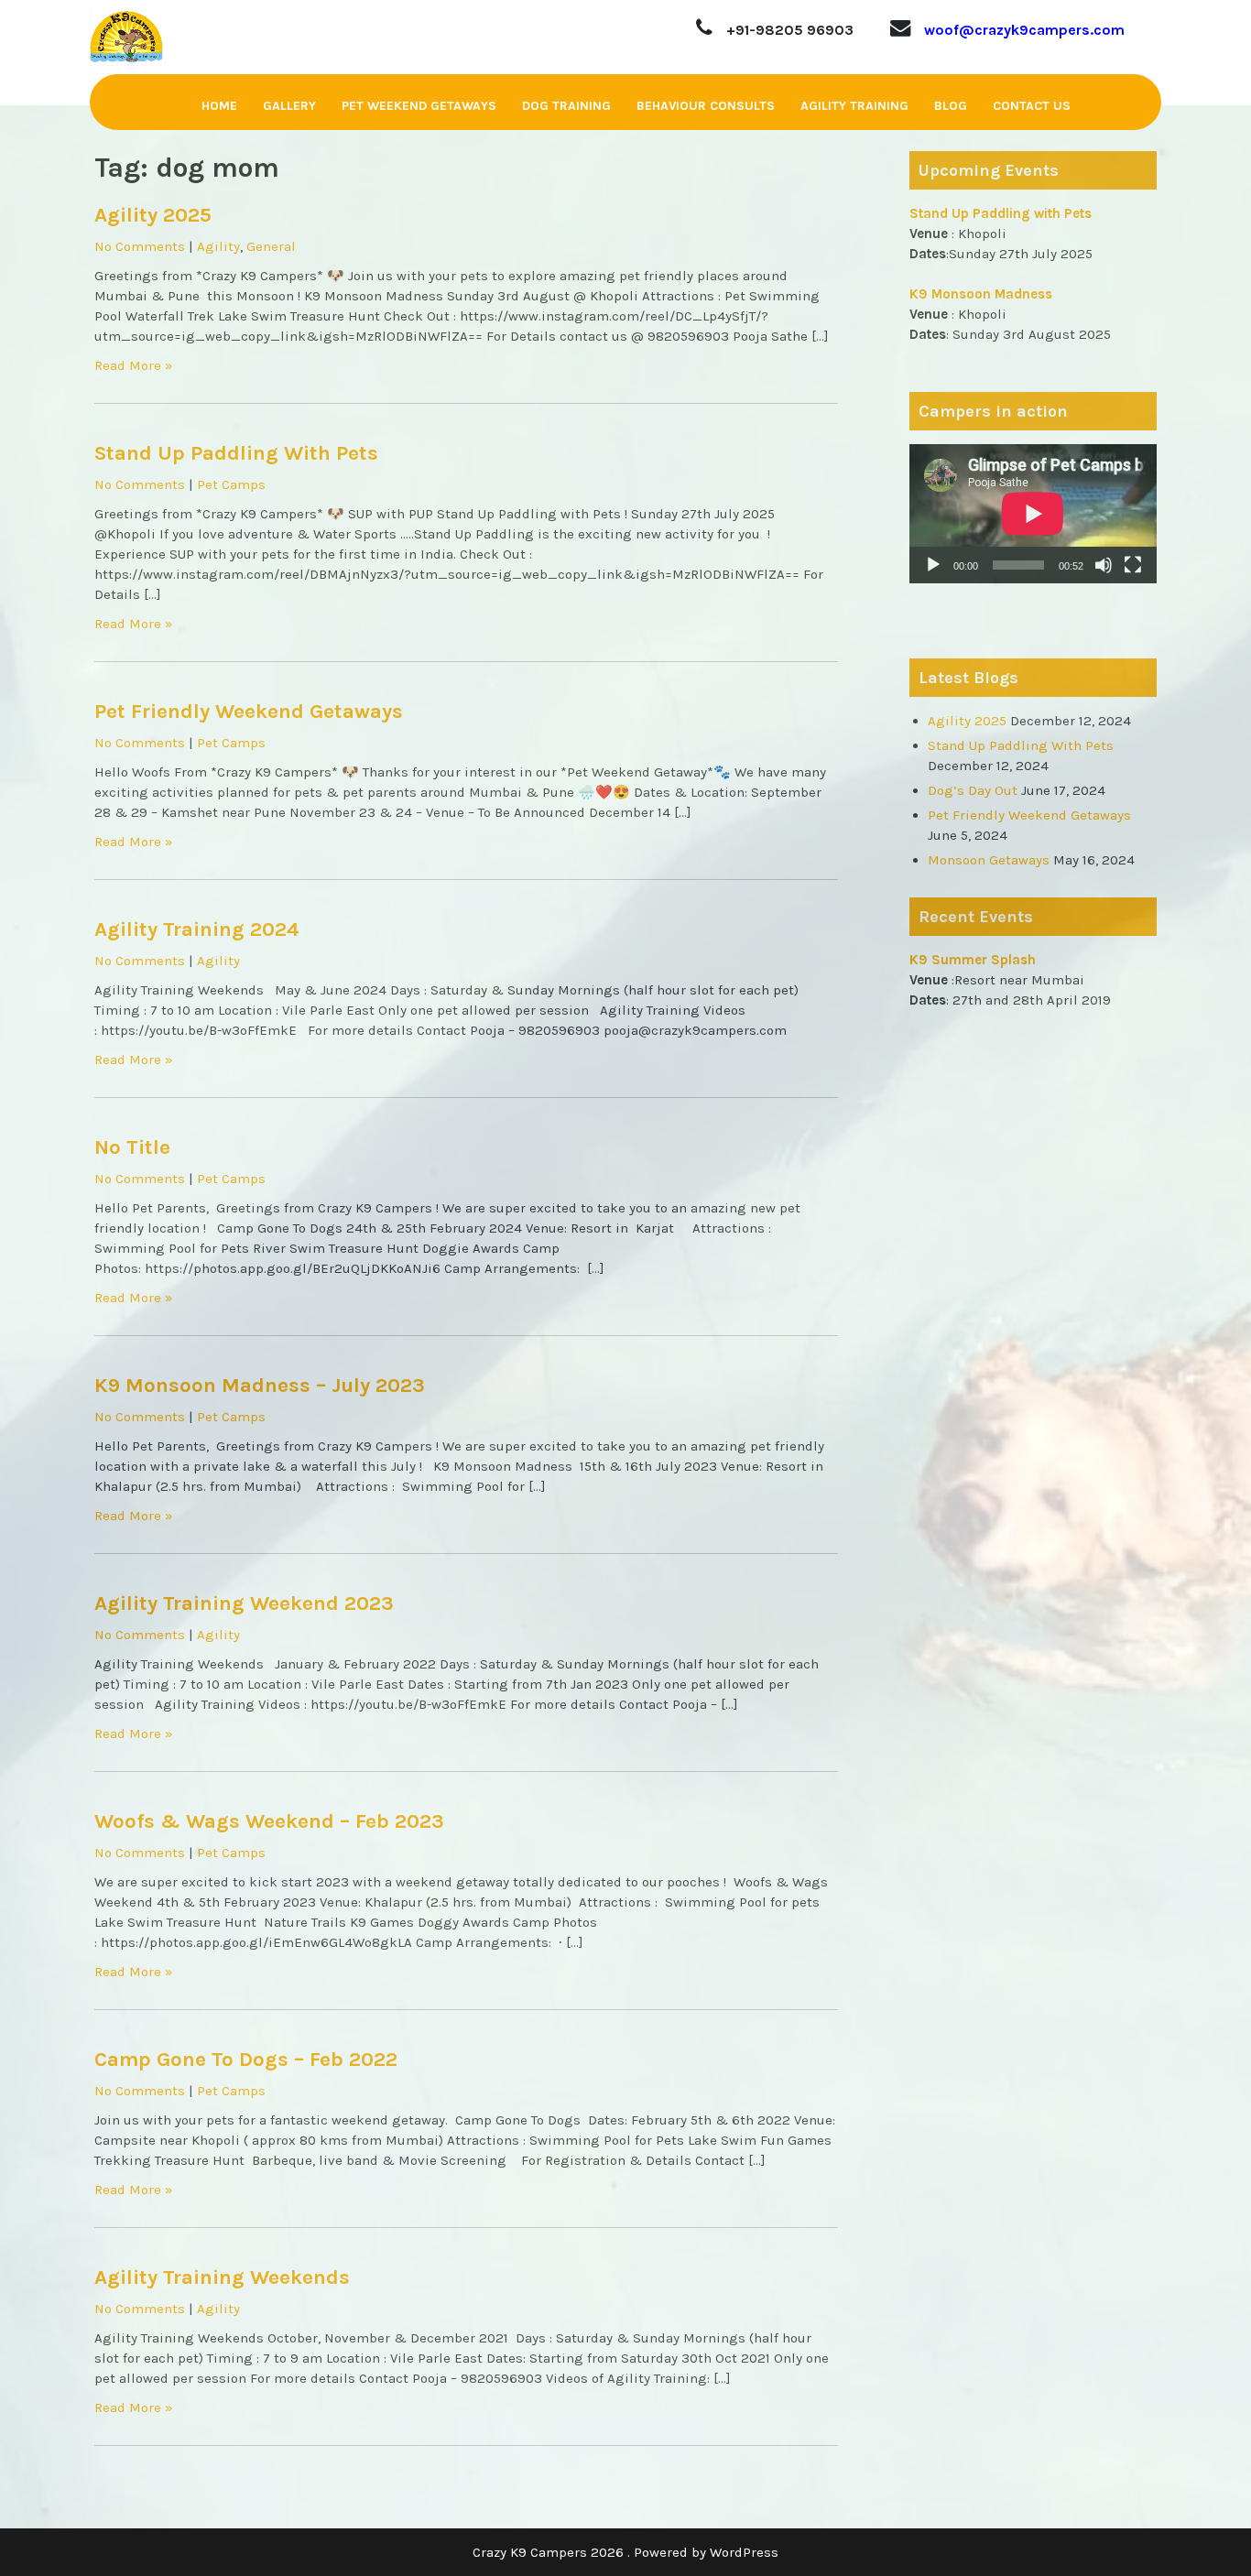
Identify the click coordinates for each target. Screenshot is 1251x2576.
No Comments (140, 246)
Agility (218, 246)
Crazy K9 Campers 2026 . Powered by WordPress (625, 2552)
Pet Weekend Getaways (419, 106)
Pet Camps (231, 484)
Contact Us (1032, 106)
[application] (1033, 514)
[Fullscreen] (1133, 565)
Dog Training (566, 106)
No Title (132, 1147)
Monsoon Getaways (989, 860)
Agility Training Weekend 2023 (244, 1603)
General (271, 246)
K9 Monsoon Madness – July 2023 (260, 1385)
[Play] (933, 565)
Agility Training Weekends (222, 2277)
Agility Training (854, 106)
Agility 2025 (153, 215)
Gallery (289, 106)
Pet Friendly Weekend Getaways (249, 711)
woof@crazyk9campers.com (1024, 30)
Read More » (134, 365)
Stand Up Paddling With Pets (236, 453)
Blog (951, 106)
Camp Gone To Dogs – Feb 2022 (246, 2059)
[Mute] (1104, 565)
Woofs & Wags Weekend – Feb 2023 (269, 1821)
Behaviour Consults (706, 106)
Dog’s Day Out (973, 790)
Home (219, 106)
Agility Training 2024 (197, 929)
